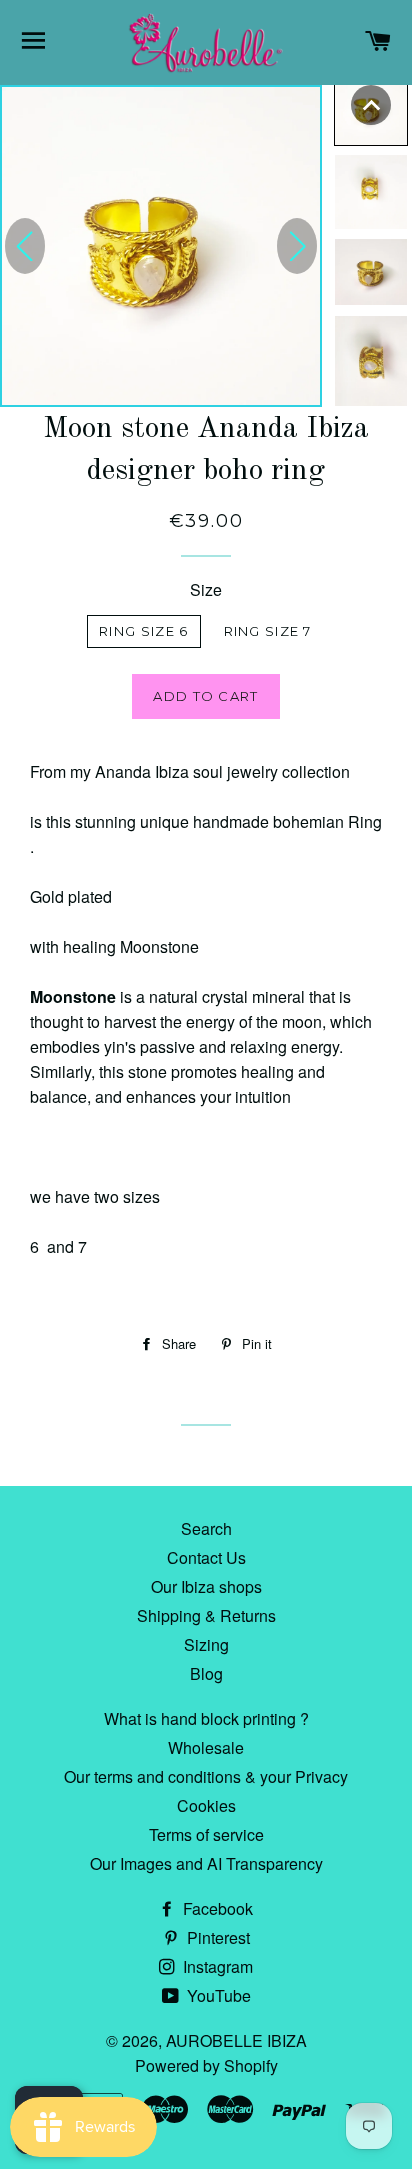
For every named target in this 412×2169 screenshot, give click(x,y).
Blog (206, 1673)
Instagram (216, 1966)
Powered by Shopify (206, 2065)
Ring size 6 (143, 631)
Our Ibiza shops (206, 1586)
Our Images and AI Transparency (206, 1863)
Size (206, 589)
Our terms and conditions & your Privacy (206, 1776)
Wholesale (206, 1747)
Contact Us (206, 1557)
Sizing (206, 1644)
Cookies (206, 1805)
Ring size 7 (268, 631)
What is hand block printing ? (206, 1718)
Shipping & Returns (206, 1615)
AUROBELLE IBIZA (236, 2040)
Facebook (216, 1908)
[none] (371, 105)
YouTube (217, 1995)
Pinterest (216, 1937)
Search (206, 1528)
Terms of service (206, 1834)
